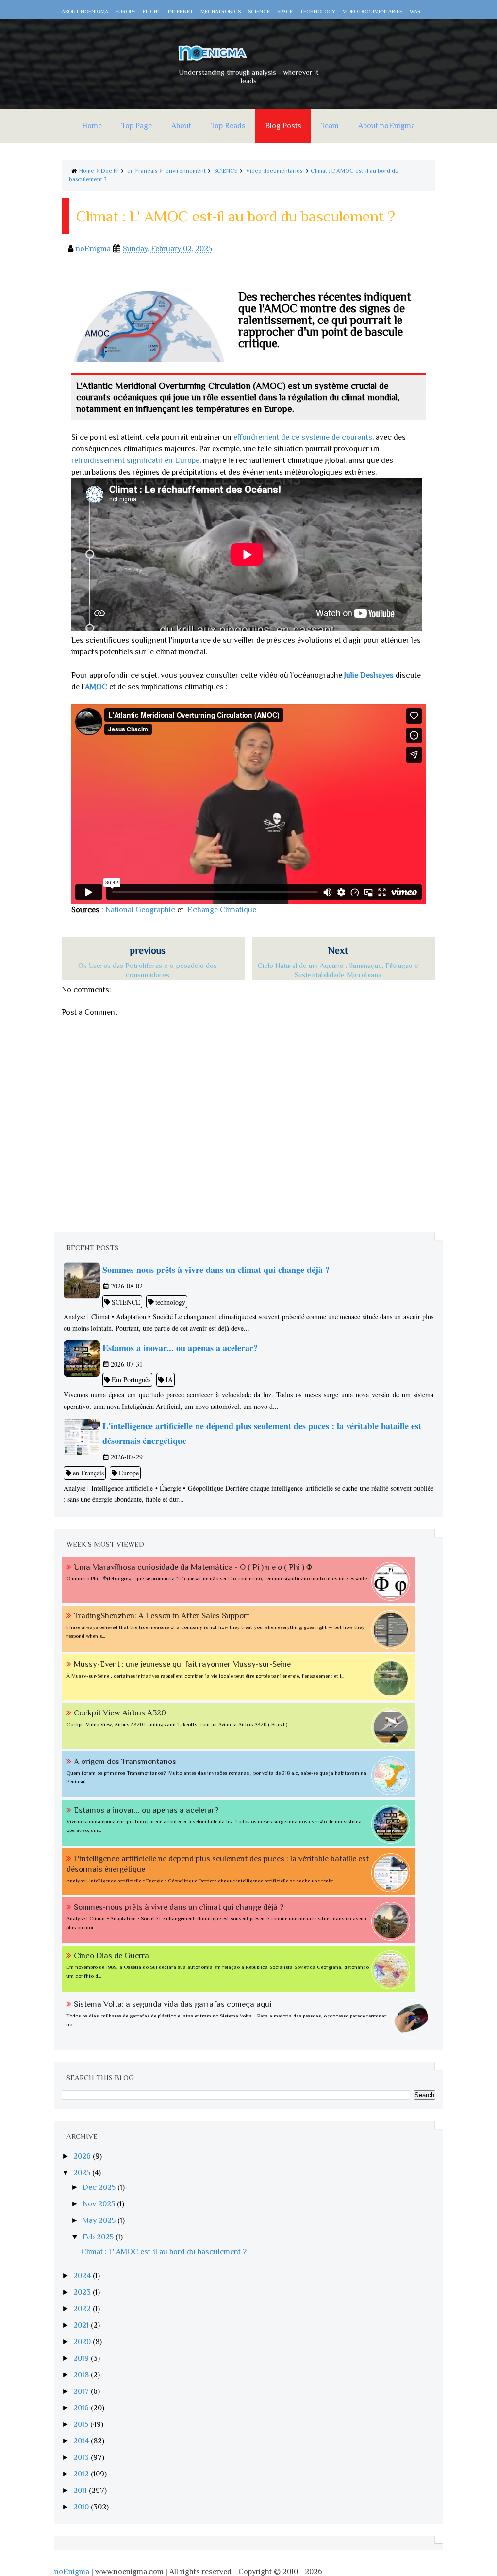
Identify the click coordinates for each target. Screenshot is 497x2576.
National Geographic (140, 910)
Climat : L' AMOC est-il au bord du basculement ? (164, 2252)
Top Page (137, 126)
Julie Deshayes (369, 675)
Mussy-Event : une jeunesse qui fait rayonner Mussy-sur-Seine (182, 1664)
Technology (318, 11)
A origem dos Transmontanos (125, 1761)
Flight (152, 11)
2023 (83, 2292)
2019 (82, 2358)
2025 (83, 2173)
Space (285, 11)
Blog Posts (283, 126)
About (181, 126)
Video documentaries (373, 11)
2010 (82, 2507)
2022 (83, 2309)
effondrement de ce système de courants (303, 437)
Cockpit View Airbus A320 (120, 1713)
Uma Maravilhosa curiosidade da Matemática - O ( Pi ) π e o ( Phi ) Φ (193, 1567)
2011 (81, 2491)
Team (330, 126)
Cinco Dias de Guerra (111, 1956)
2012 (82, 2474)
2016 (82, 2408)
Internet (181, 11)
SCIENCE (226, 171)
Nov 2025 (100, 2204)
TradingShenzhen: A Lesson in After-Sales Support (162, 1616)
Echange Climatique (222, 910)
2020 (83, 2342)
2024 (83, 2276)
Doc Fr (110, 171)
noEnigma (72, 2572)
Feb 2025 (99, 2237)
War (415, 11)
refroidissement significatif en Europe (135, 460)
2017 (82, 2391)
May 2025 (100, 2220)
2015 (82, 2424)
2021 (82, 2325)
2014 (82, 2441)
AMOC (96, 687)
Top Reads (228, 126)
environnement (186, 171)
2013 (82, 2457)
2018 (82, 2375)
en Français (142, 171)
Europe (125, 11)
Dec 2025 (100, 2187)
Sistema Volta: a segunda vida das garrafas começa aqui (173, 2004)
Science (259, 11)
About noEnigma (85, 11)
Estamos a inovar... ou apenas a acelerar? (146, 1810)
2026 (83, 2156)
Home (92, 126)
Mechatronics (221, 11)
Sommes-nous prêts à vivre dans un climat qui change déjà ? (179, 1907)
